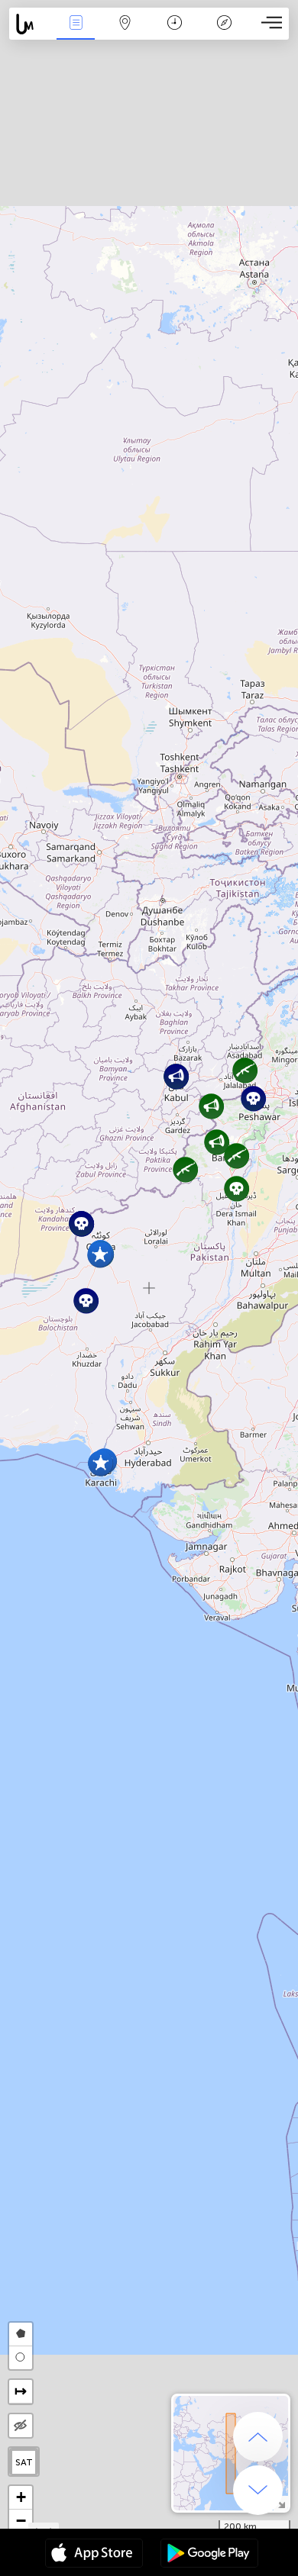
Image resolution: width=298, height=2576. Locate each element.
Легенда (224, 33)
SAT (24, 2462)
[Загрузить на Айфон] (94, 2555)
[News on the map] (30, 24)
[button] (236, 1188)
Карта (125, 33)
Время (175, 33)
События (76, 33)
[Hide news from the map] (21, 2426)
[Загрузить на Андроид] (209, 2555)
